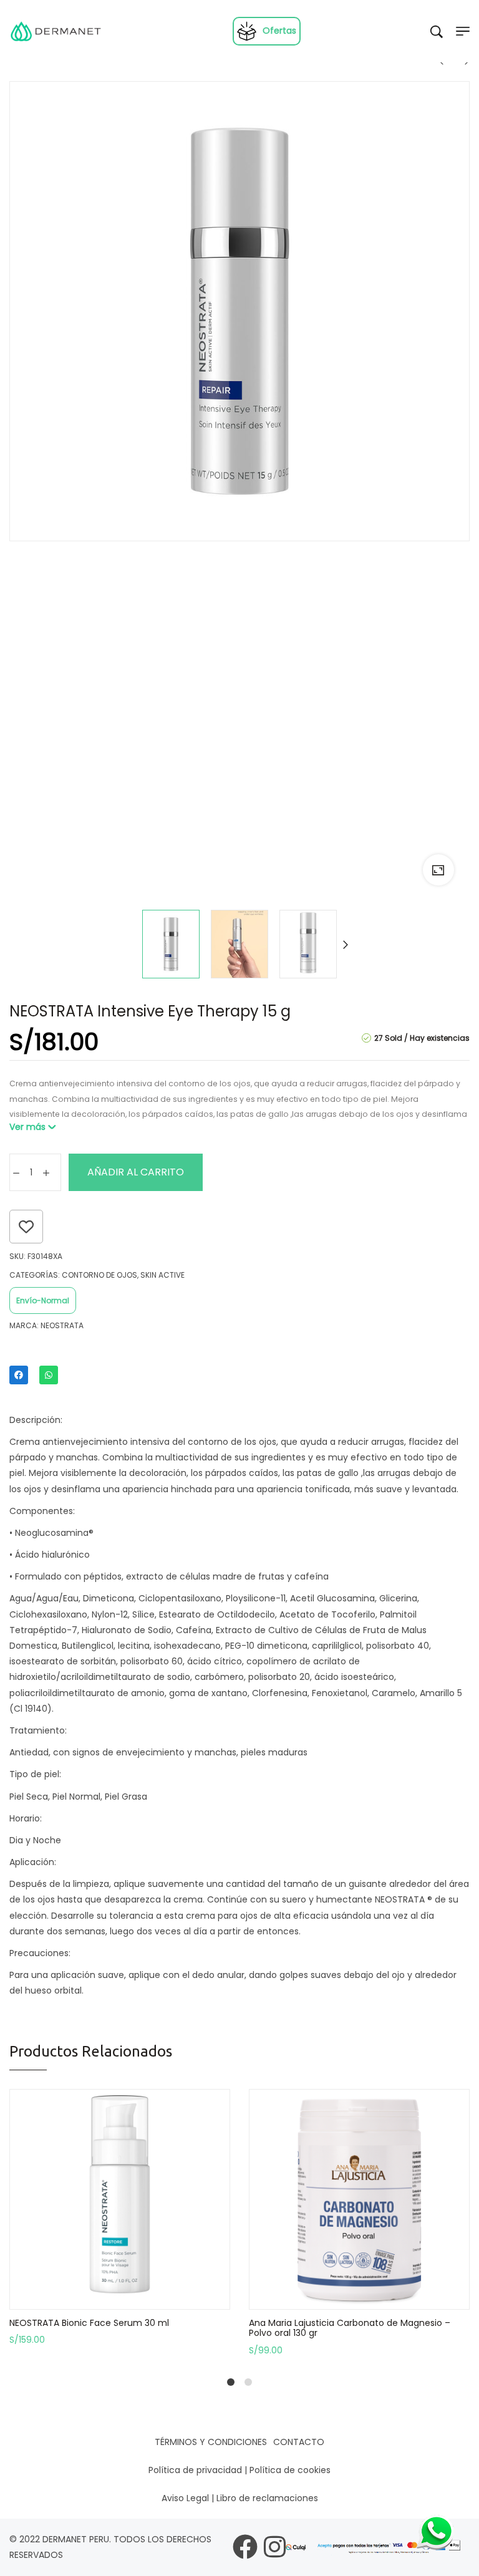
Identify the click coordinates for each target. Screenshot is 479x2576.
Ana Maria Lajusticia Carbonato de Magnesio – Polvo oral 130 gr (350, 2328)
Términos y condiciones (211, 2442)
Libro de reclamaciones (267, 2498)
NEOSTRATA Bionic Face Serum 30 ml (89, 2323)
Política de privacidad (195, 2470)
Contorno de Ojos (99, 1275)
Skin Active (162, 1275)
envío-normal (43, 1300)
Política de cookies (290, 2470)
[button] (120, 2299)
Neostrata (62, 1325)
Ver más (27, 1127)
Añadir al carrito (136, 1172)
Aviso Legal (185, 2498)
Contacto (299, 2442)
